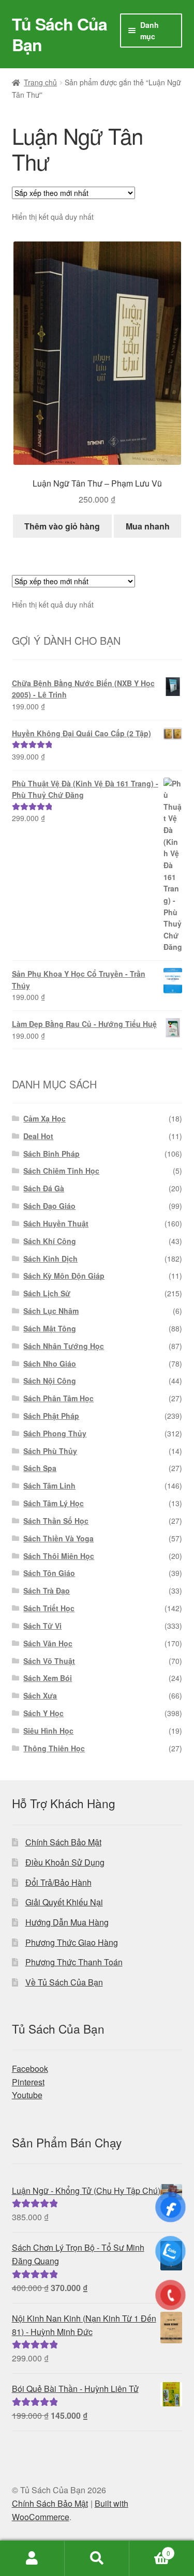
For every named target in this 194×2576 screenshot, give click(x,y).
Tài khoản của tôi (32, 2558)
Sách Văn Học (48, 1643)
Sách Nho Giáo (50, 1363)
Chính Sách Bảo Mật (63, 1842)
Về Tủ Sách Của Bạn (64, 1982)
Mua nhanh (148, 526)
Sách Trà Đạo (47, 1590)
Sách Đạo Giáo (49, 1206)
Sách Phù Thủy (50, 1451)
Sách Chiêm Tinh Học (61, 1171)
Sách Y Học (43, 1713)
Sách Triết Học (49, 1608)
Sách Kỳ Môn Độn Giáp (64, 1276)
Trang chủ (40, 82)
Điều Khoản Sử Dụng (65, 1862)
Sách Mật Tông (50, 1328)
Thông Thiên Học (54, 1748)
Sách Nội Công (50, 1381)
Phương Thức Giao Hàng (72, 1942)
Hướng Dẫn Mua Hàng (67, 1922)
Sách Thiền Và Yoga (58, 1538)
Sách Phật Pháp (51, 1416)
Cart (150, 2549)
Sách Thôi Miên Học (59, 1556)
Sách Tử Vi (42, 1626)
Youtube (27, 2095)
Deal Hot (38, 1136)
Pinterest (28, 2082)
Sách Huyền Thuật (56, 1223)
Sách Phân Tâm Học (58, 1398)
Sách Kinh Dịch (50, 1259)
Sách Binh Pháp (51, 1154)
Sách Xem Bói (48, 1678)
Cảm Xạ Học (44, 1118)
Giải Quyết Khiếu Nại (64, 1902)
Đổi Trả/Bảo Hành (58, 1882)
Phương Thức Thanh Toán (74, 1962)
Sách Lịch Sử (47, 1293)
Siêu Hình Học (48, 1731)
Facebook (30, 2069)
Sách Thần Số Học (56, 1521)
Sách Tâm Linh (49, 1486)
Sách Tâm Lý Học (54, 1503)
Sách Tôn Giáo (49, 1573)
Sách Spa (40, 1468)
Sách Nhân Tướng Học (64, 1346)
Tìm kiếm (97, 2558)
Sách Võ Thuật (49, 1661)
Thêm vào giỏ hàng (62, 526)
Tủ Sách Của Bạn (59, 34)
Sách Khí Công (50, 1241)
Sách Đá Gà (44, 1188)
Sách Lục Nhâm (51, 1311)
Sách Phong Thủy (55, 1433)
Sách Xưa (40, 1695)
